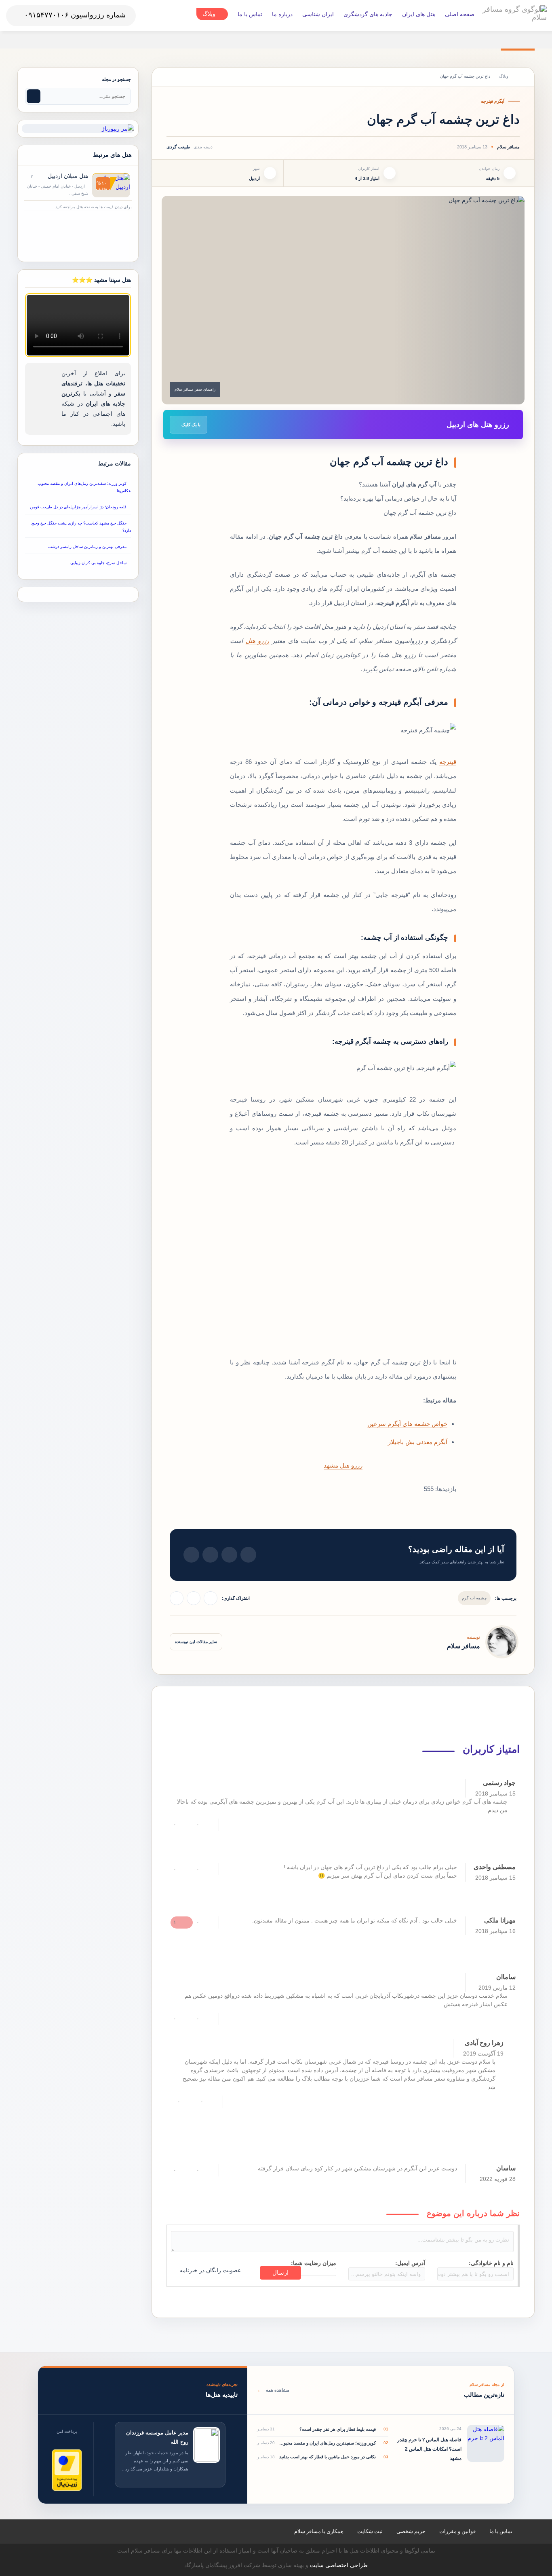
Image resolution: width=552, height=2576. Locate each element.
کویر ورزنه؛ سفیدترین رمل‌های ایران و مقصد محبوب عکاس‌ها (327, 2443)
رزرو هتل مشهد (343, 1465)
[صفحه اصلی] (519, 76)
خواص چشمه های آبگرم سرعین (407, 1424)
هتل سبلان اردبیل (68, 176)
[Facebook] (194, 1598)
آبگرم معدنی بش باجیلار (418, 1442)
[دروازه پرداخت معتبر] (67, 2470)
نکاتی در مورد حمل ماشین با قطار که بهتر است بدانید (327, 2457)
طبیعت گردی (178, 147)
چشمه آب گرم (474, 1598)
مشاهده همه (273, 2390)
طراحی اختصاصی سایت (339, 2565)
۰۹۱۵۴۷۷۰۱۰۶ (46, 15)
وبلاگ (504, 76)
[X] (177, 1598)
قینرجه (448, 762)
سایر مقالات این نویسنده (196, 1642)
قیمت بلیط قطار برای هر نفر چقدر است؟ (337, 2429)
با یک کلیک (190, 425)
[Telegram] (211, 1598)
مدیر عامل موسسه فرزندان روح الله (157, 2437)
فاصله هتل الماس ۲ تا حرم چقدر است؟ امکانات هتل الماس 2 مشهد (429, 2449)
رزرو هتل (258, 641)
